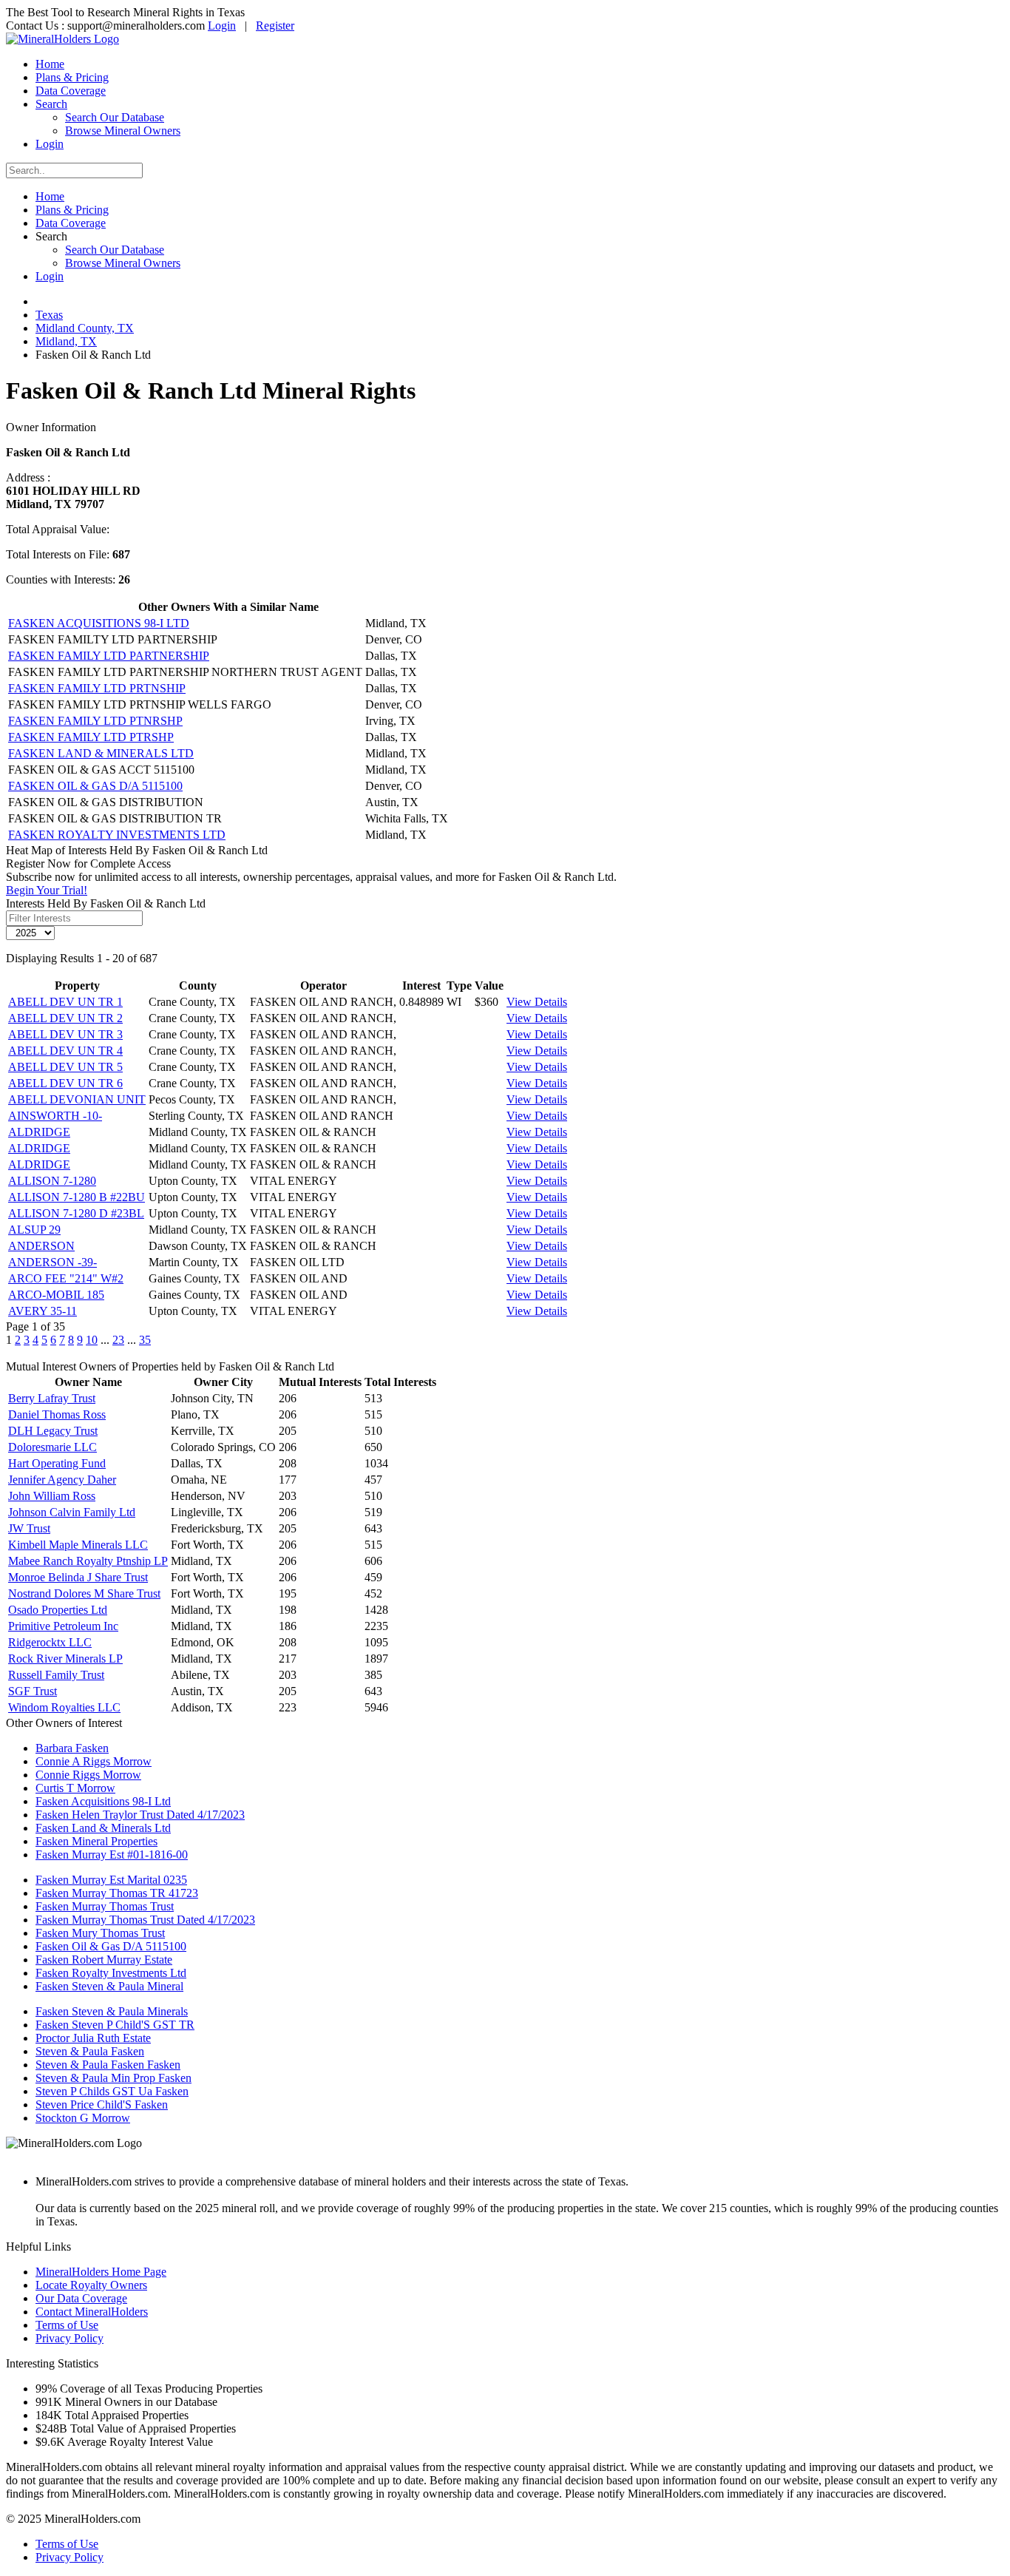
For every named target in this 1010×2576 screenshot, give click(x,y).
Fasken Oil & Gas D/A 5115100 (111, 1946)
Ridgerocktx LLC (50, 1642)
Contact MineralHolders (92, 2312)
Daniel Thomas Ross (57, 1414)
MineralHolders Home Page (101, 2272)
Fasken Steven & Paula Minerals (112, 2011)
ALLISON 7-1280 (52, 1181)
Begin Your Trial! (47, 890)
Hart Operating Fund (57, 1463)
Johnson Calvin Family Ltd (72, 1512)
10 (92, 1340)
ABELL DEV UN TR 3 (65, 1034)
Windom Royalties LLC (64, 1707)
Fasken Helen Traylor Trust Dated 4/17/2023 (140, 1815)
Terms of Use (67, 2325)
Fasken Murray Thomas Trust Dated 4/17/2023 (145, 1920)
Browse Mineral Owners (123, 131)
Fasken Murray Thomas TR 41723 (117, 1893)
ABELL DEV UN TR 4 (65, 1051)
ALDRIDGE (39, 1132)
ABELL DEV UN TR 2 (65, 1018)
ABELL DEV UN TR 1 (65, 1002)
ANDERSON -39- (52, 1262)
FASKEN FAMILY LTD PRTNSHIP (97, 688)
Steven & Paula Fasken (90, 2051)
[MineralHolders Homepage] (62, 39)
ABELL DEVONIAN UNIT (77, 1099)
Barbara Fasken (72, 1748)
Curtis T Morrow (75, 1788)
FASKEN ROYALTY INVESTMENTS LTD (117, 835)
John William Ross (52, 1496)
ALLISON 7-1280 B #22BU (77, 1197)
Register (275, 26)
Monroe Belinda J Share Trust (78, 1577)
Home (50, 64)
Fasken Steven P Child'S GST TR (115, 2025)
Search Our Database (115, 117)
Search (51, 104)
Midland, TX (66, 341)
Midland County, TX (85, 328)
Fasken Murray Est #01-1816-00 (112, 1855)
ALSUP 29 (34, 1230)
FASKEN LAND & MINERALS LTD (101, 753)
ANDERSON (41, 1246)
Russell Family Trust (56, 1675)
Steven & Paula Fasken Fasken (108, 2065)
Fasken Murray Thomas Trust (105, 1906)
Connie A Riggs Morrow (94, 1761)
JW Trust (29, 1528)
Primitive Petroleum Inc (63, 1626)
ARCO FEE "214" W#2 (66, 1278)
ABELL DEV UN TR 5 (65, 1067)
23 (118, 1340)
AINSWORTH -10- (55, 1116)
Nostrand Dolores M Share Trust (84, 1593)
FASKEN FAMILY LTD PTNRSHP (95, 721)
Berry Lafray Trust (52, 1398)
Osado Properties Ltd (58, 1610)
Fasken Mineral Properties (96, 1841)
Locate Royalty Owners (91, 2285)
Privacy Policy (70, 2338)
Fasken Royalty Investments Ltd (111, 1973)
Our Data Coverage (81, 2298)
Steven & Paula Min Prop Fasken (113, 2078)
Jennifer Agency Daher (62, 1480)
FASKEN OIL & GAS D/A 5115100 (95, 786)
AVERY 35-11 (43, 1311)
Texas (49, 315)
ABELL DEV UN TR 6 (65, 1083)
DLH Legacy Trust (53, 1431)
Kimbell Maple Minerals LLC (78, 1545)
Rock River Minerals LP (65, 1659)
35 (145, 1340)
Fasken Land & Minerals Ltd (103, 1828)
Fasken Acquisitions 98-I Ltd (103, 1801)
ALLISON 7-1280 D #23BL (76, 1213)
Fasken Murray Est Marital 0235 (111, 1880)
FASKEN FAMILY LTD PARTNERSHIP (109, 656)
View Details (537, 1002)
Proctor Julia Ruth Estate (93, 2038)
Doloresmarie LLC (52, 1447)
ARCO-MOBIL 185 (56, 1295)
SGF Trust (33, 1691)
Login (222, 26)
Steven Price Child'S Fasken (102, 2105)
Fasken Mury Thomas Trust (100, 1933)
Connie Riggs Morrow (88, 1775)
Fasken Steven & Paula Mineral (109, 1986)
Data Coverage (71, 91)
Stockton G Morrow (83, 2118)
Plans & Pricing (72, 77)
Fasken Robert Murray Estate (104, 1960)
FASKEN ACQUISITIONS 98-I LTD (99, 623)
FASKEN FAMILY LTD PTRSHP (91, 737)
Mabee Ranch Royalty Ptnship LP (88, 1561)
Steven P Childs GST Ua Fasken (112, 2091)
